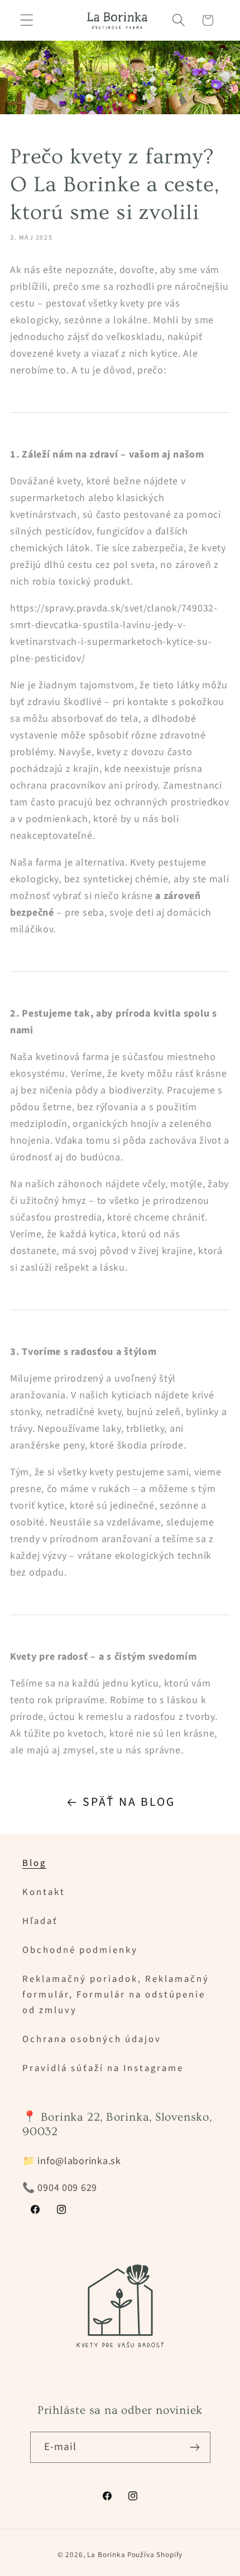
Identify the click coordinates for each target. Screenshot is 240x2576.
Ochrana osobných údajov (92, 2039)
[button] (27, 20)
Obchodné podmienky (80, 1950)
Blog (34, 1863)
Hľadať (40, 1921)
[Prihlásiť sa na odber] (195, 2447)
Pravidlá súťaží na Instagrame (103, 2068)
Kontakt (44, 1892)
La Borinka (106, 2555)
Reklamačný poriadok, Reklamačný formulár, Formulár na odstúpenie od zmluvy (116, 1995)
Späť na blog (129, 1802)
